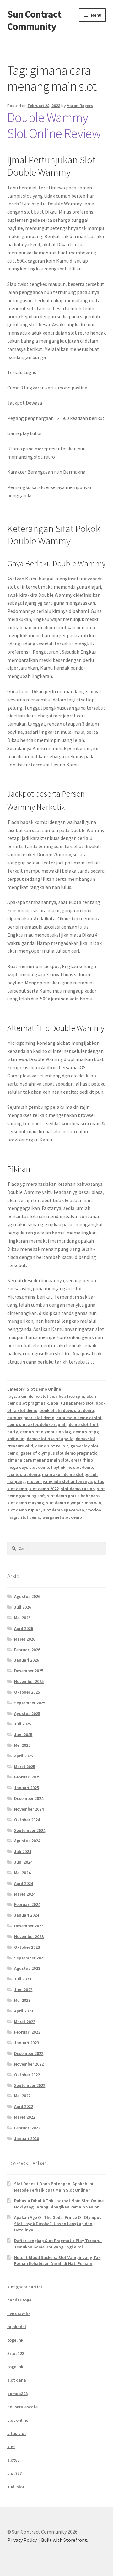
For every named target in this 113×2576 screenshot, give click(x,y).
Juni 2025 (23, 1735)
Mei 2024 (22, 1873)
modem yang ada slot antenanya (59, 1481)
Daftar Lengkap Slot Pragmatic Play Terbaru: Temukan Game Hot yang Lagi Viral (58, 2244)
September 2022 (30, 2085)
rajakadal (17, 2327)
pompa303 (17, 2394)
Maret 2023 (25, 2022)
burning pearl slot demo (31, 1418)
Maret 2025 (25, 1767)
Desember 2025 (29, 1671)
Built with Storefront (64, 2540)
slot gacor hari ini (25, 2287)
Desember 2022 (29, 2053)
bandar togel (20, 2300)
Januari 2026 (27, 1660)
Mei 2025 (22, 1745)
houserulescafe (22, 2407)
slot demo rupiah (24, 1510)
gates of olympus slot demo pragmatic (59, 1453)
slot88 (13, 2460)
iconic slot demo (24, 1474)
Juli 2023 (23, 1979)
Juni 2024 (23, 1862)
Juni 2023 (23, 1990)
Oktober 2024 (27, 1820)
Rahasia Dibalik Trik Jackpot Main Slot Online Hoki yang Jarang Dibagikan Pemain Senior (59, 2204)
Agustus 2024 (27, 1841)
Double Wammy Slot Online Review (54, 125)
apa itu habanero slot (72, 1403)
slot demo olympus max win (74, 1503)
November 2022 (29, 2064)
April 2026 (24, 1628)
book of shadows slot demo (67, 1410)
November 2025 (29, 1681)
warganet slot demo (62, 1517)
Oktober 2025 (27, 1692)
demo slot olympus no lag (46, 1432)
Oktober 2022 (27, 2075)
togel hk (15, 2340)
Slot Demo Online (44, 1389)
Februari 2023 (27, 2032)
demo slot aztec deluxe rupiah (37, 1424)
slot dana (17, 2380)
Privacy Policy (22, 2540)
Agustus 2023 (27, 1968)
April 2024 (24, 1883)
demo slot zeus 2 (52, 1446)
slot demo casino (78, 1489)
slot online (18, 2420)
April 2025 (24, 1756)
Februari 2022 (27, 2128)
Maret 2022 (25, 2117)
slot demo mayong (26, 1503)
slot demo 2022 (44, 1489)
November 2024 (29, 1809)
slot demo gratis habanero (73, 1496)
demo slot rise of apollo (50, 1439)
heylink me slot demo (72, 1467)
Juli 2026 (23, 1607)
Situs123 (16, 2353)
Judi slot (16, 2487)
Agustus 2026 (27, 1596)
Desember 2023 (29, 1926)
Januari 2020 (27, 2138)
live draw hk (19, 2313)
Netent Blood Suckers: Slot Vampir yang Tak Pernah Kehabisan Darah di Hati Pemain (57, 2261)
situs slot (17, 2433)
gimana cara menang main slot (38, 1460)
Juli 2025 (23, 1724)
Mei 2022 (22, 2096)
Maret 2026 (25, 1639)
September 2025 (30, 1703)
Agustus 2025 (27, 1713)
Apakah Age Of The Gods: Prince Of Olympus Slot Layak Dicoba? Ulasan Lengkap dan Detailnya (58, 2224)
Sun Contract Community (34, 20)
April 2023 (24, 2011)
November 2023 (29, 1936)
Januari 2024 (27, 1915)
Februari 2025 (27, 1777)
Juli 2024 (23, 1851)
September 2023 (30, 1958)
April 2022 (24, 2106)
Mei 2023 (22, 2000)
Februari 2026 (27, 1650)
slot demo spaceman (64, 1510)
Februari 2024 (27, 1904)
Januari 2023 (27, 2043)
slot (11, 2447)
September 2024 (30, 1830)
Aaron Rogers (80, 106)
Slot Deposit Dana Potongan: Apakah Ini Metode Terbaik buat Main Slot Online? (54, 2187)
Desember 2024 (29, 1798)
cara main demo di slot (79, 1418)
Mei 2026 (22, 1618)
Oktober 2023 (27, 1947)
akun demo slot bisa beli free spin (51, 1396)
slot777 (14, 2473)
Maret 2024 (25, 1894)
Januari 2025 (27, 1788)
